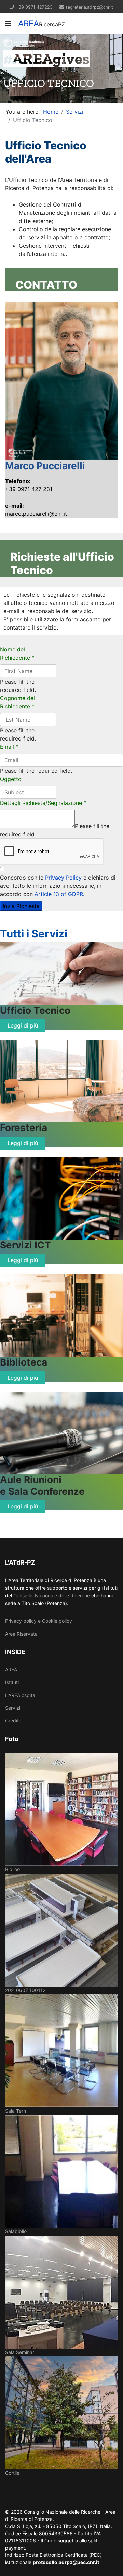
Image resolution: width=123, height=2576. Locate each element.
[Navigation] (8, 24)
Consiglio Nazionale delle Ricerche (52, 1596)
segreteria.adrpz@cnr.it (89, 7)
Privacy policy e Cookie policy (39, 1621)
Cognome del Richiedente (17, 702)
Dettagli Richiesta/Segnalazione (43, 803)
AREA (29, 24)
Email (9, 747)
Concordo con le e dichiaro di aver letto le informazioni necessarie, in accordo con (58, 886)
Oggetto (11, 779)
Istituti (12, 1682)
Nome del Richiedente (17, 654)
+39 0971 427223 (34, 7)
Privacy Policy (63, 878)
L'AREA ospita (20, 1695)
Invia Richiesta (21, 906)
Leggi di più (23, 1025)
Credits (13, 1721)
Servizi (13, 1708)
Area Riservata (21, 1634)
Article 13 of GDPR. (59, 894)
